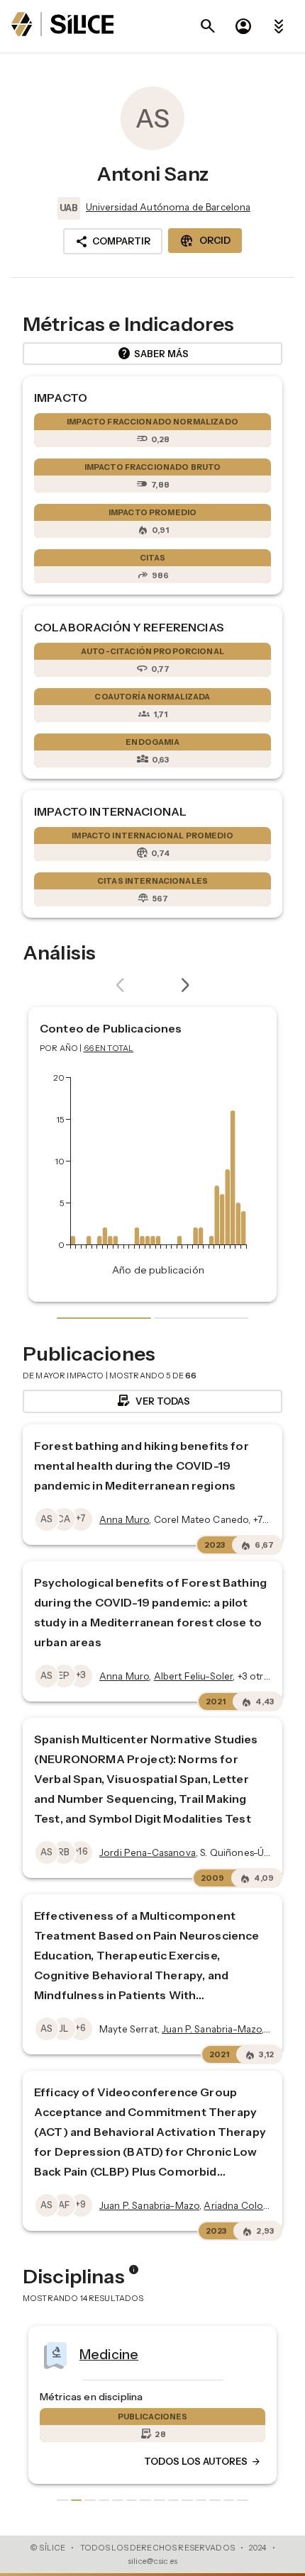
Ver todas (153, 1401)
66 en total (109, 1048)
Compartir (113, 242)
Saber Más (153, 354)
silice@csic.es (152, 2561)
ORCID (205, 241)
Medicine (109, 2354)
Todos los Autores (203, 2462)
